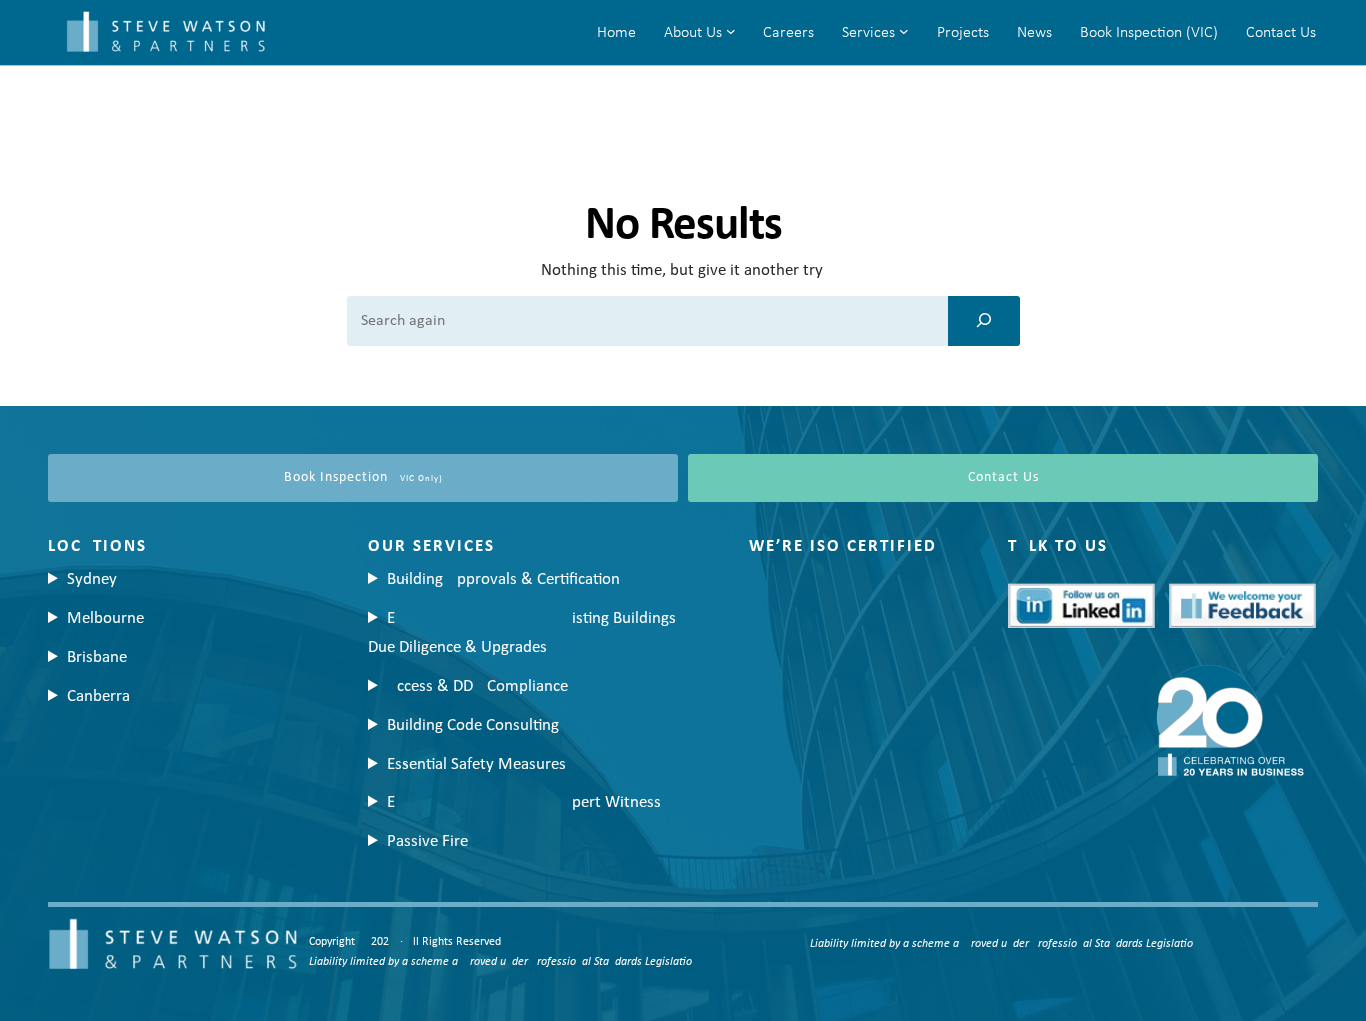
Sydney (92, 579)
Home (616, 33)
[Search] (984, 321)
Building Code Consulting (473, 725)
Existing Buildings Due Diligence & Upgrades (522, 633)
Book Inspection (363, 477)
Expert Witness (524, 802)
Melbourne (105, 618)
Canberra (98, 696)
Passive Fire (427, 841)
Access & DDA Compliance (477, 686)
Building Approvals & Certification (503, 579)
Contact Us (1003, 477)
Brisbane (97, 657)
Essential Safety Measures (476, 764)
